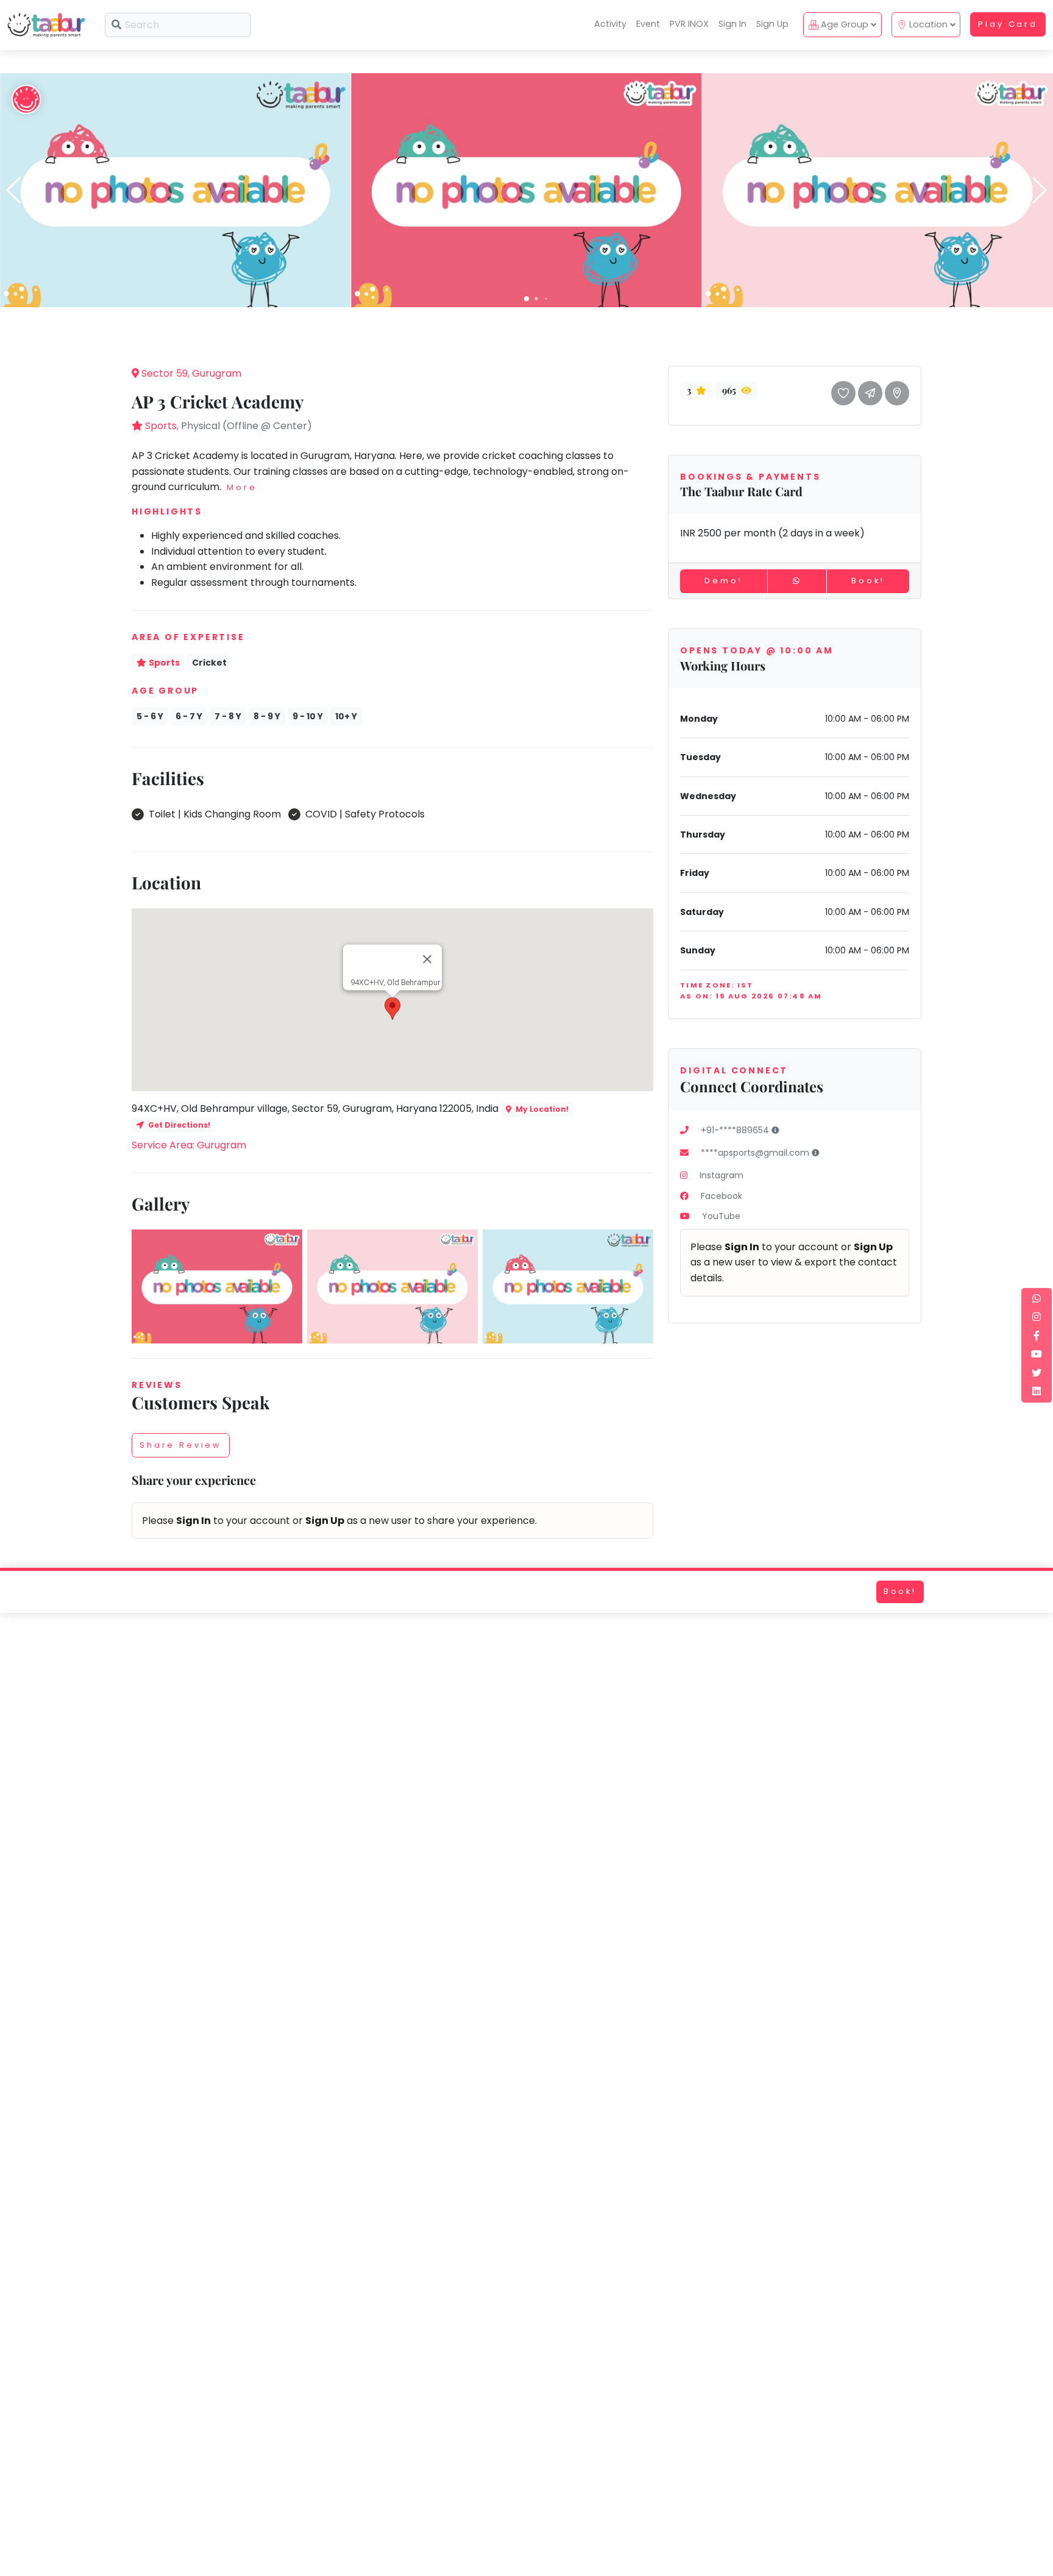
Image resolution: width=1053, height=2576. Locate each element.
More (242, 487)
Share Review (181, 1445)
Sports (161, 426)
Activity (610, 24)
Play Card (1008, 24)
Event (648, 24)
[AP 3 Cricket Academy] (175, 189)
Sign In (732, 24)
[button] (526, 299)
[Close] (427, 959)
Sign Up (772, 24)
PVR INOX (689, 24)
